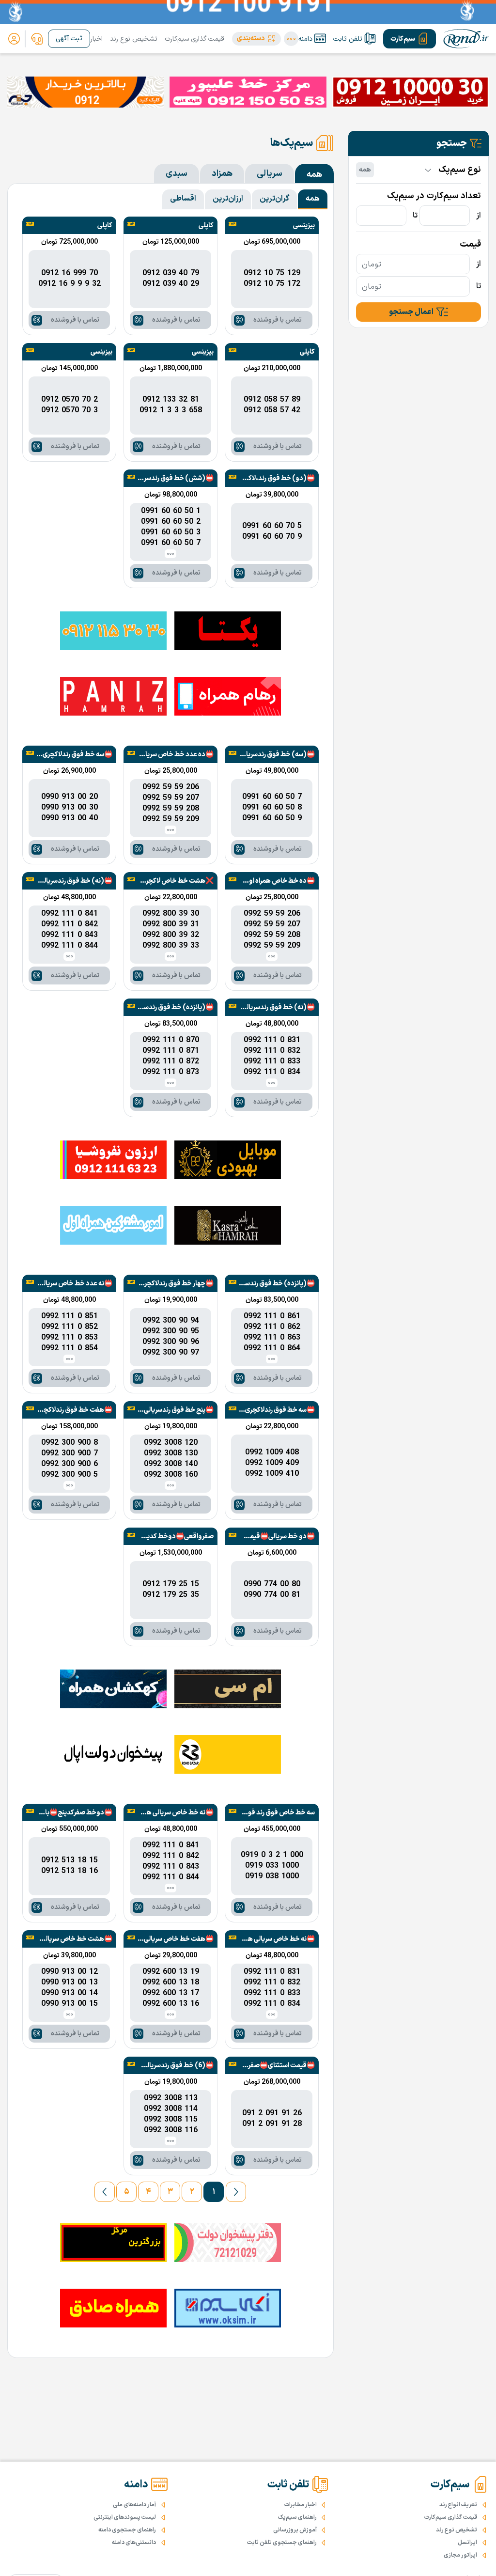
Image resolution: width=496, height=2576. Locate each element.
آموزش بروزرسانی (295, 2530)
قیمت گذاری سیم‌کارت (194, 39)
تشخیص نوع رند (134, 39)
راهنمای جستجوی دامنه (127, 2530)
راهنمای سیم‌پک (297, 2517)
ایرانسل (467, 2543)
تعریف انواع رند (458, 2505)
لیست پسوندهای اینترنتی (125, 2517)
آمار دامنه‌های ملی (134, 2505)
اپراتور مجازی (460, 2555)
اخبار (96, 39)
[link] (37, 39)
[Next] (105, 2192)
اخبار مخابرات (301, 2505)
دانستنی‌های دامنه (134, 2543)
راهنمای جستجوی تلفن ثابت (282, 2543)
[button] (256, 39)
